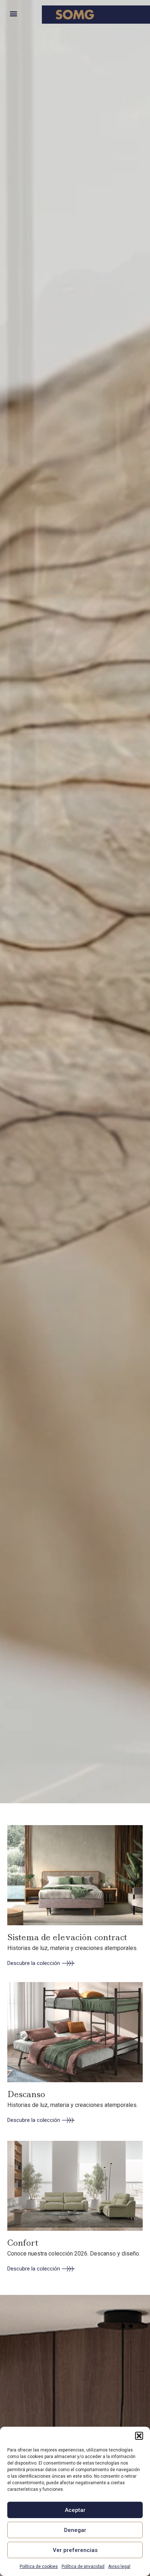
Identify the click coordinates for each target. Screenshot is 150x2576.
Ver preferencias (75, 2550)
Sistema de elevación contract (67, 1937)
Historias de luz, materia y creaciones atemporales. (72, 1948)
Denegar (75, 2530)
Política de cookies (39, 2567)
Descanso (26, 2094)
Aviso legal (119, 2567)
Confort (23, 2243)
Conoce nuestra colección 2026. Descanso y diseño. (74, 2254)
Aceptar (75, 2510)
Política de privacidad (83, 2567)
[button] (139, 2436)
